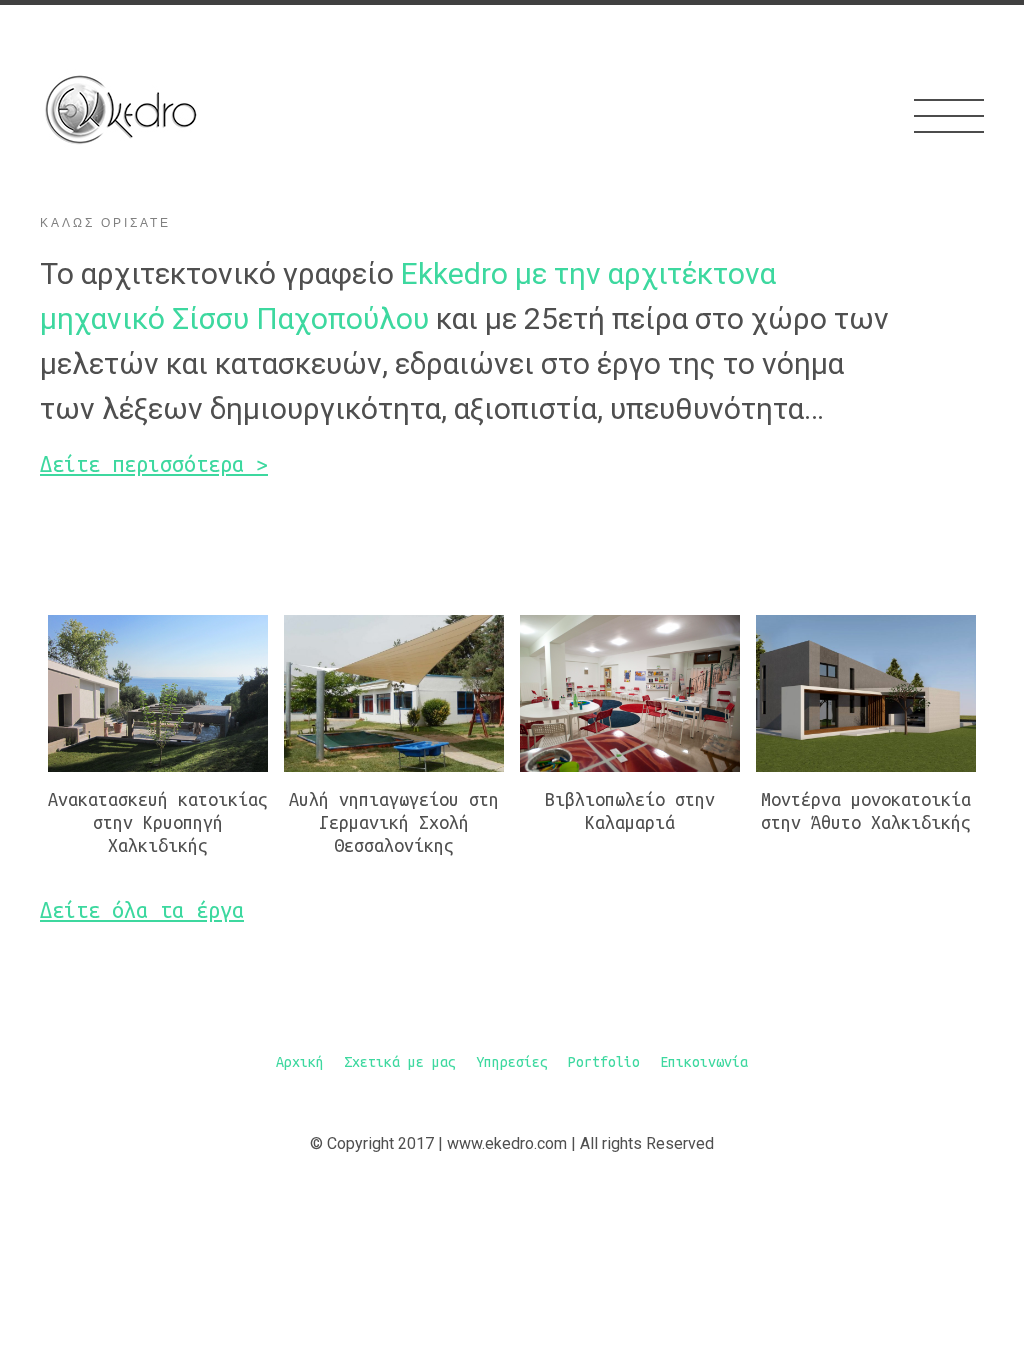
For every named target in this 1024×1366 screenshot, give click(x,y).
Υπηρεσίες (512, 1062)
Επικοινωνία (704, 1062)
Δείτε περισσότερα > (154, 464)
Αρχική (300, 1062)
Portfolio (604, 1062)
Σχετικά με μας (400, 1062)
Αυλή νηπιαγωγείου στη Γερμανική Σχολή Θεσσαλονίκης (394, 822)
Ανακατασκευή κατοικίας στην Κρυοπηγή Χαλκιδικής (158, 822)
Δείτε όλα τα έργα (142, 910)
